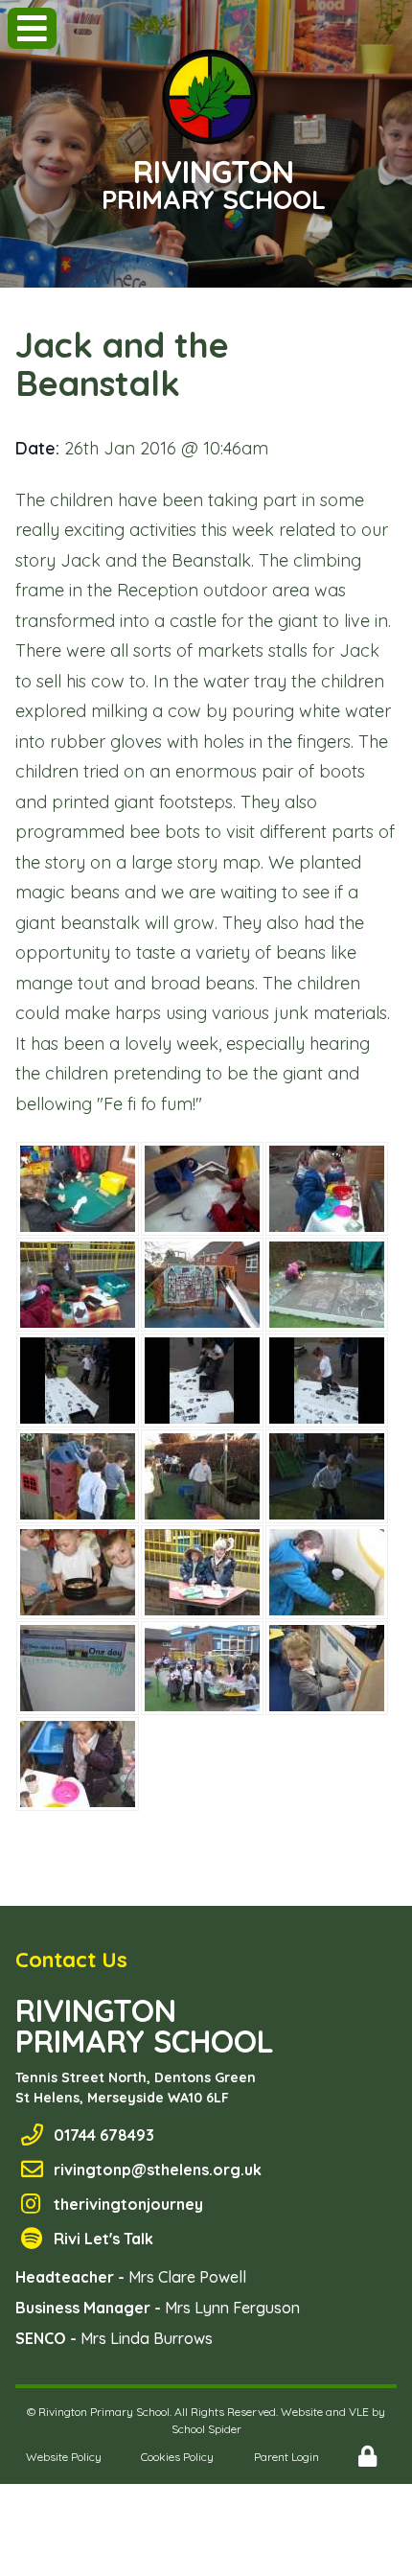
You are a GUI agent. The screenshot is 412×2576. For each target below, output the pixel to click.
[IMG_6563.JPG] (78, 1572)
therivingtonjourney (128, 2204)
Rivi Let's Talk (103, 2239)
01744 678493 (104, 2135)
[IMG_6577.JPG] (202, 1572)
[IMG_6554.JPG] (78, 1476)
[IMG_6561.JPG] (327, 1476)
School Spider (206, 2429)
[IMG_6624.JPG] (202, 1668)
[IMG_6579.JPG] (327, 1572)
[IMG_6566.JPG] (327, 1668)
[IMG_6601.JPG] (78, 1764)
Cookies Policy (177, 2457)
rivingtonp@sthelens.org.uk (158, 2170)
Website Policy (64, 2457)
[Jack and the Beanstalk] (78, 1189)
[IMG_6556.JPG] (202, 1476)
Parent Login (286, 2457)
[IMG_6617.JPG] (78, 1668)
